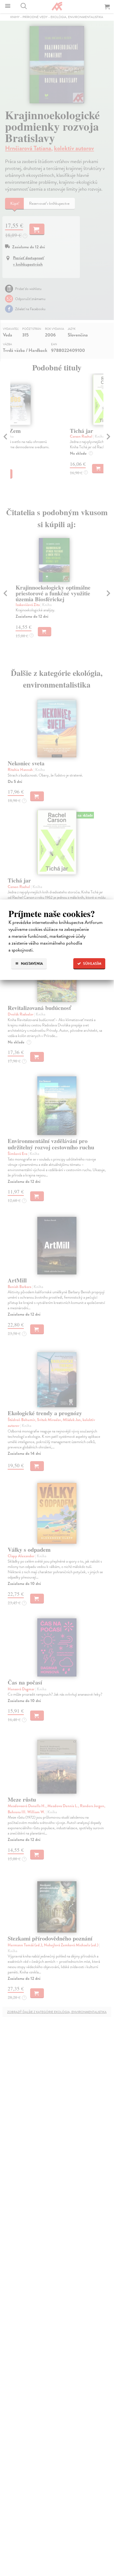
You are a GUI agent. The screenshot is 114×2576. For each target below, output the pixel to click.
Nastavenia (31, 964)
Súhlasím (92, 964)
